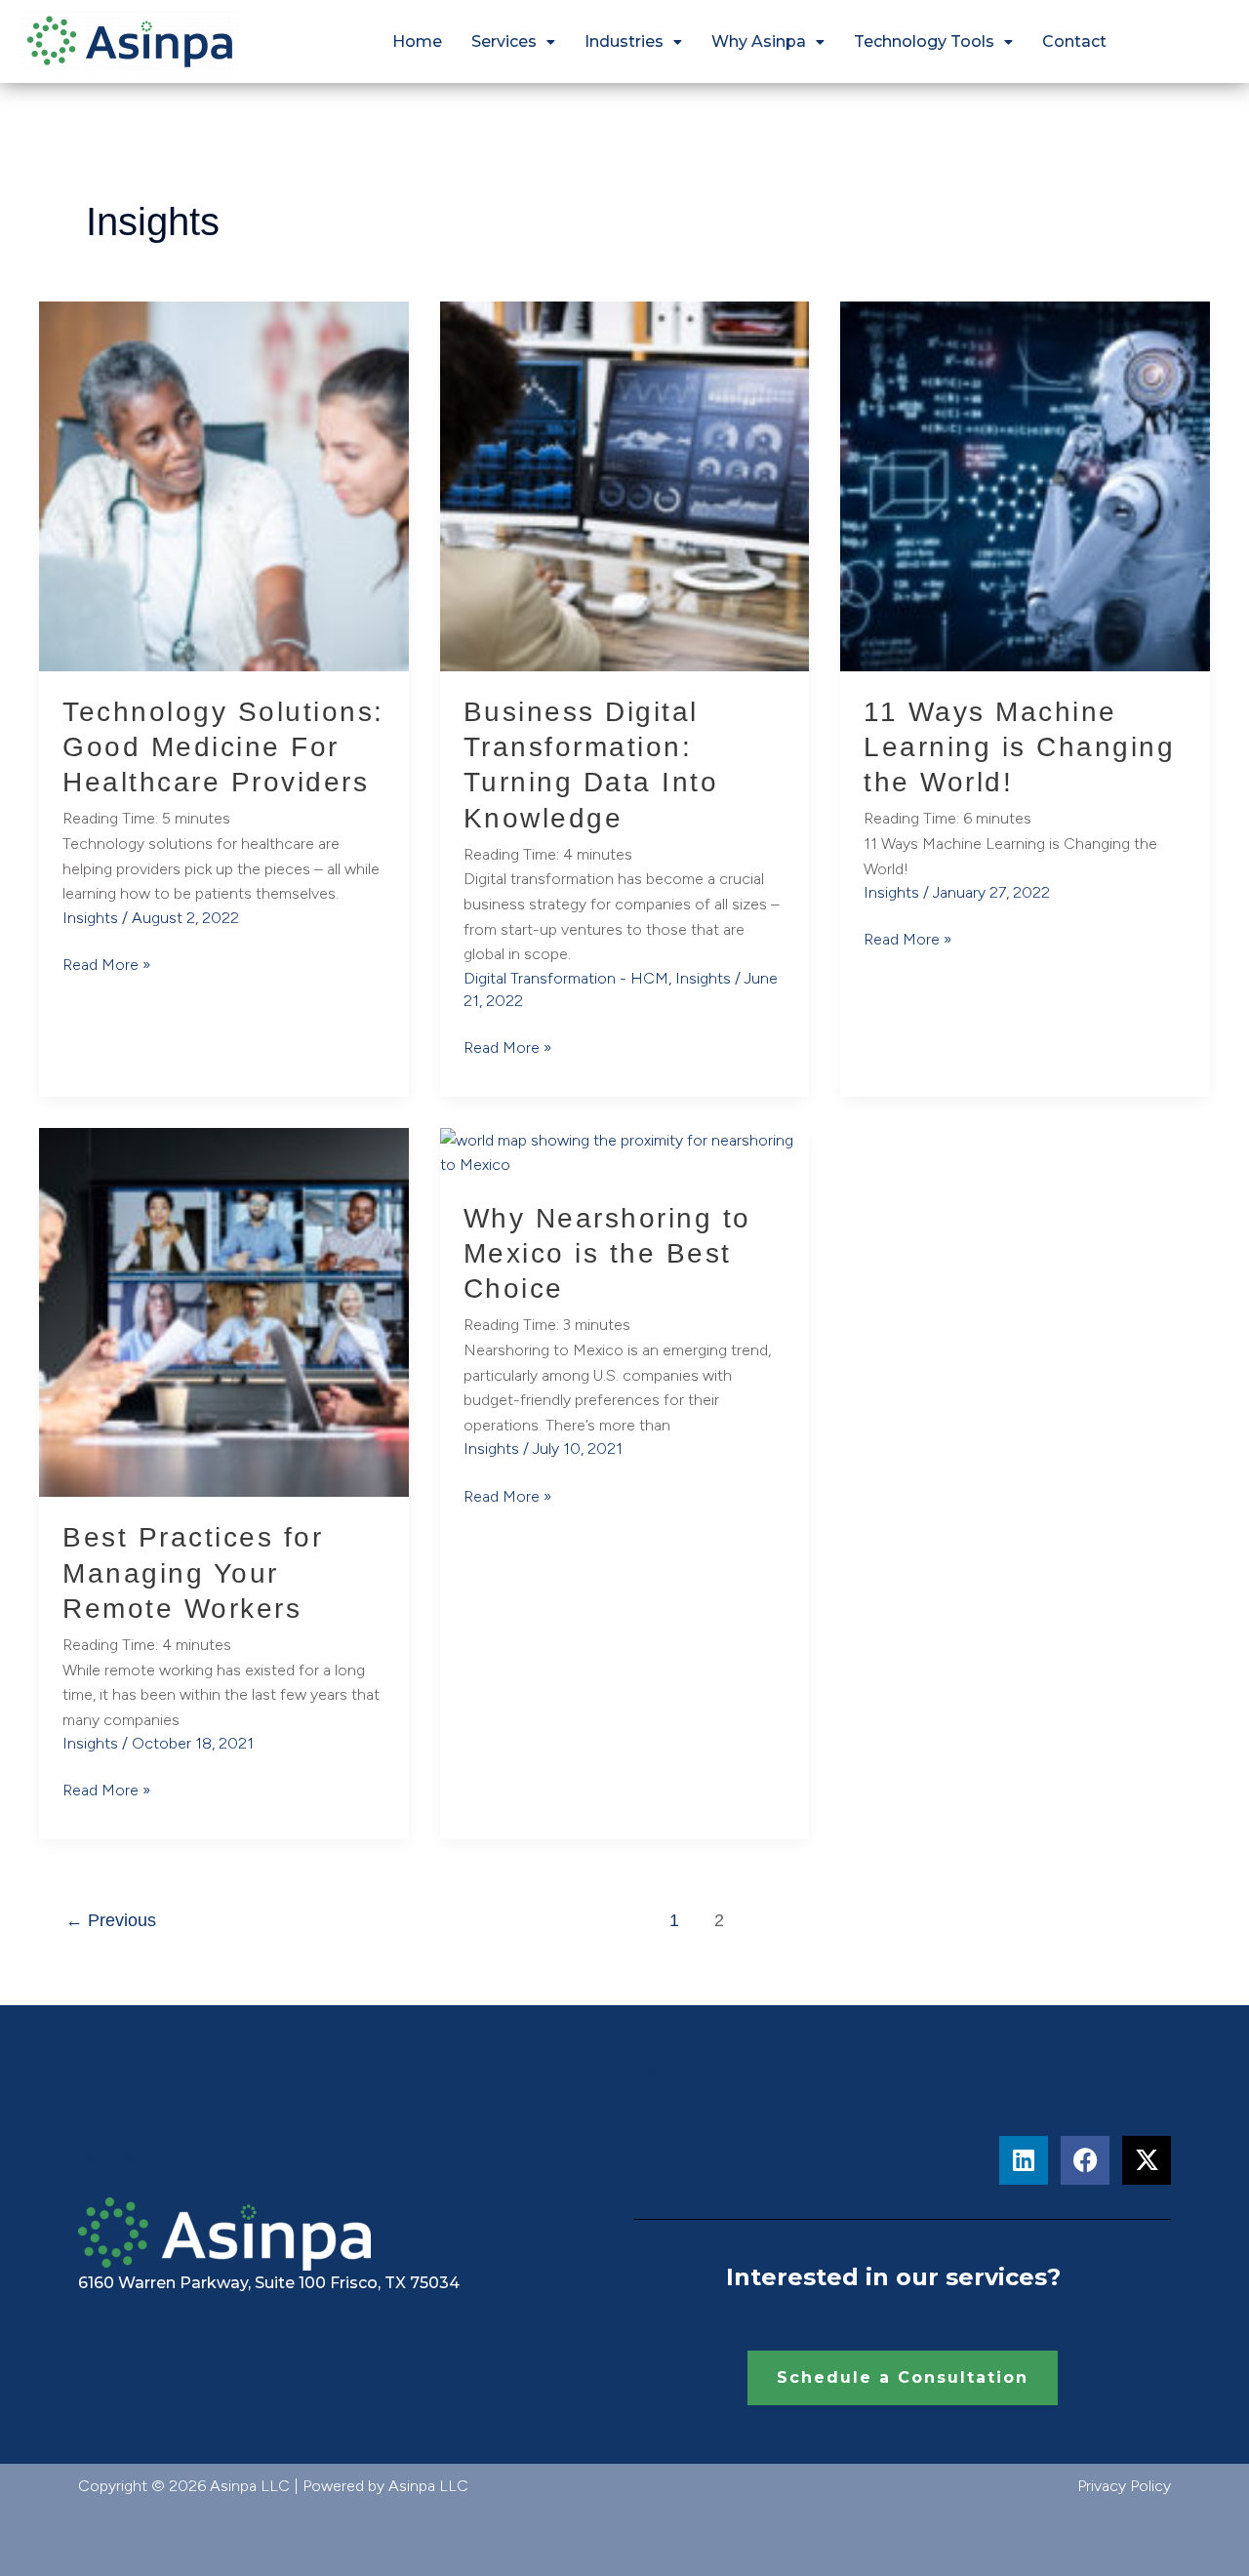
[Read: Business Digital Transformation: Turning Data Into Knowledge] (625, 484)
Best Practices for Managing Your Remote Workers (193, 1573)
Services (504, 41)
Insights (90, 918)
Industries (624, 41)
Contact (1074, 41)
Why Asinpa (759, 41)
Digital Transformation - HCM (566, 978)
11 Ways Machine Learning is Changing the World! (1019, 747)
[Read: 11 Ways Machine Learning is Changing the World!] (1025, 484)
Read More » (106, 963)
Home (417, 41)
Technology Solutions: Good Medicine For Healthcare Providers (223, 747)
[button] (513, 42)
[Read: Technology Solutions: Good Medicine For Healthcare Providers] (224, 484)
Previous (111, 1920)
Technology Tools (924, 41)
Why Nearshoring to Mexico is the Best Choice (607, 1254)
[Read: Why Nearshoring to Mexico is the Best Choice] (625, 1151)
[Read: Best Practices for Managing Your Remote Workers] (224, 1311)
